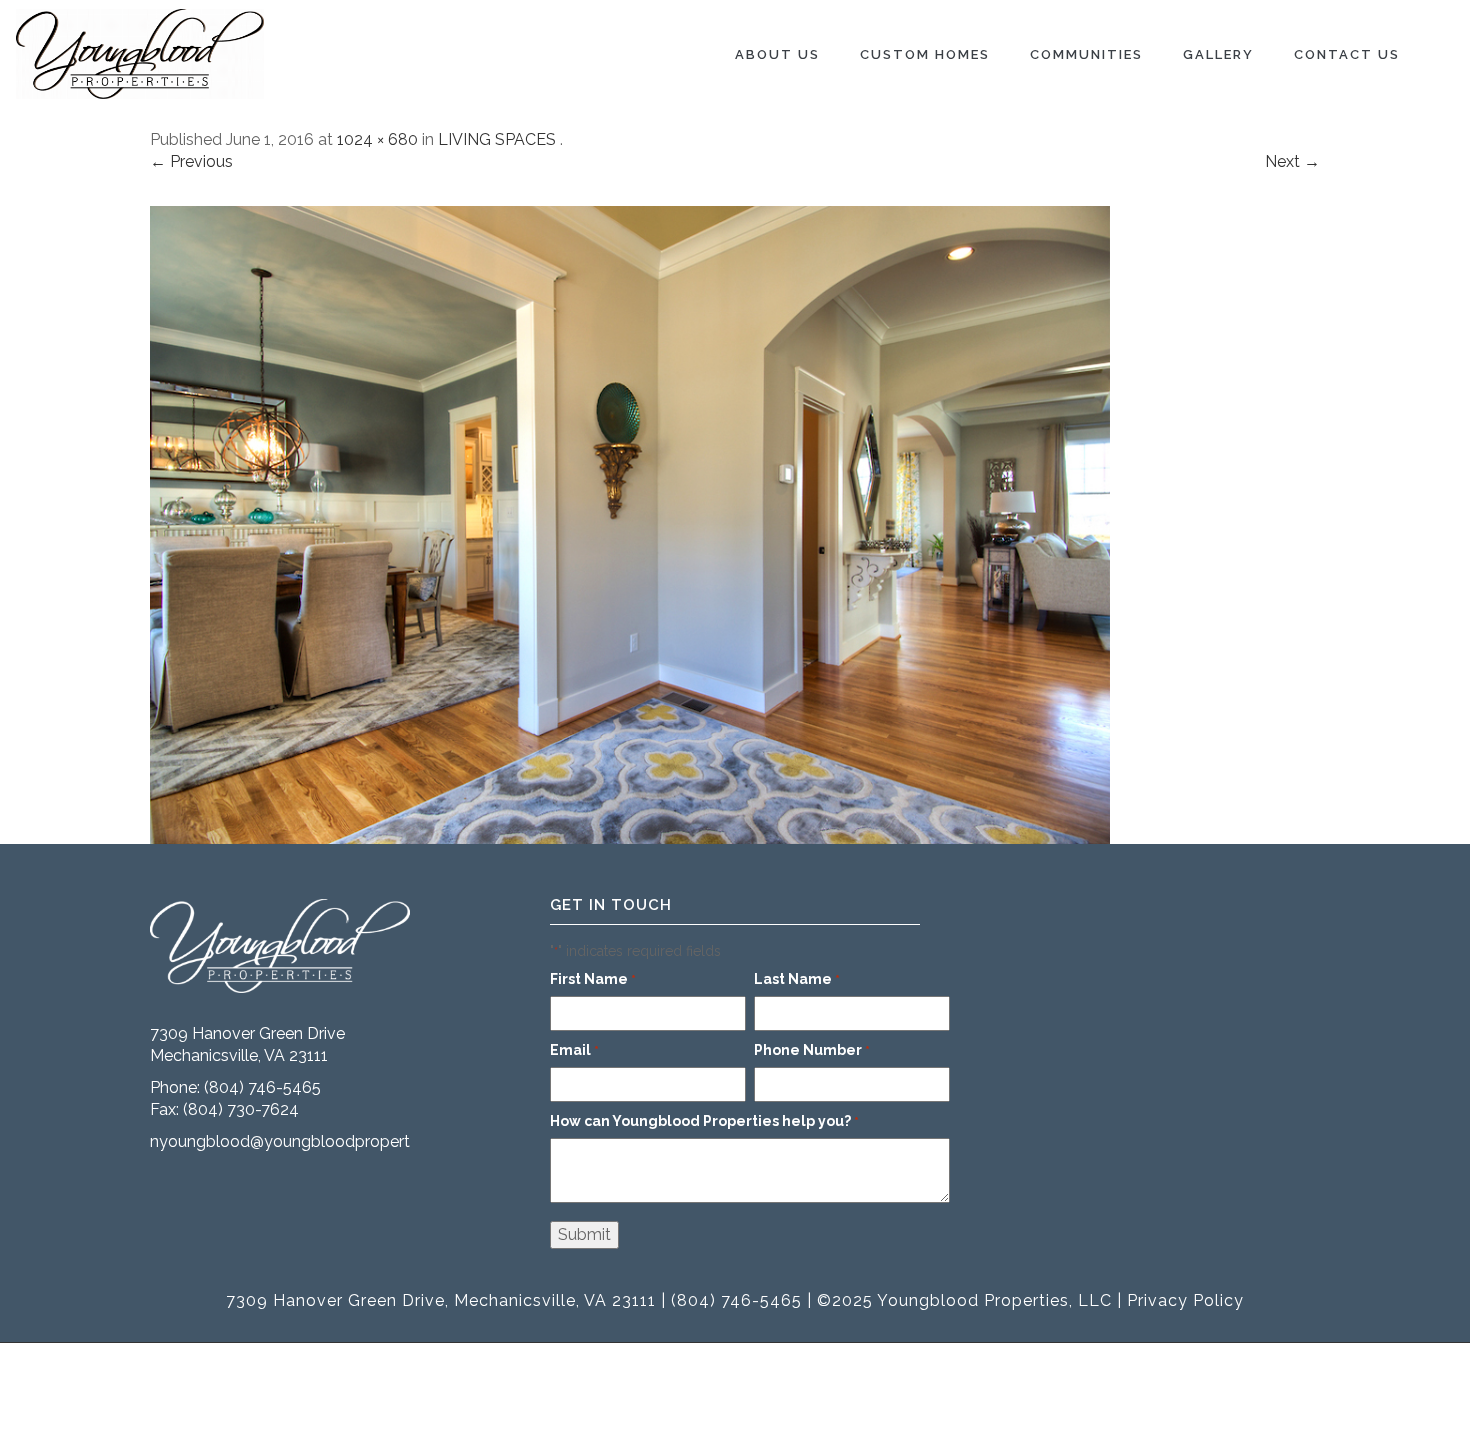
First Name (593, 979)
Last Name (797, 979)
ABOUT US (777, 54)
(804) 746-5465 (262, 1087)
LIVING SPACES (497, 139)
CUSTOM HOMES (925, 54)
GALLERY (1218, 54)
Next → (1292, 161)
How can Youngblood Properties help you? (704, 1121)
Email (574, 1050)
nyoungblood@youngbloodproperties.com (308, 1141)
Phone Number (812, 1050)
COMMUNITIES (1086, 54)
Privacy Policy (1185, 1300)
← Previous (191, 161)
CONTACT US (1347, 54)
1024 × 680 (377, 139)
